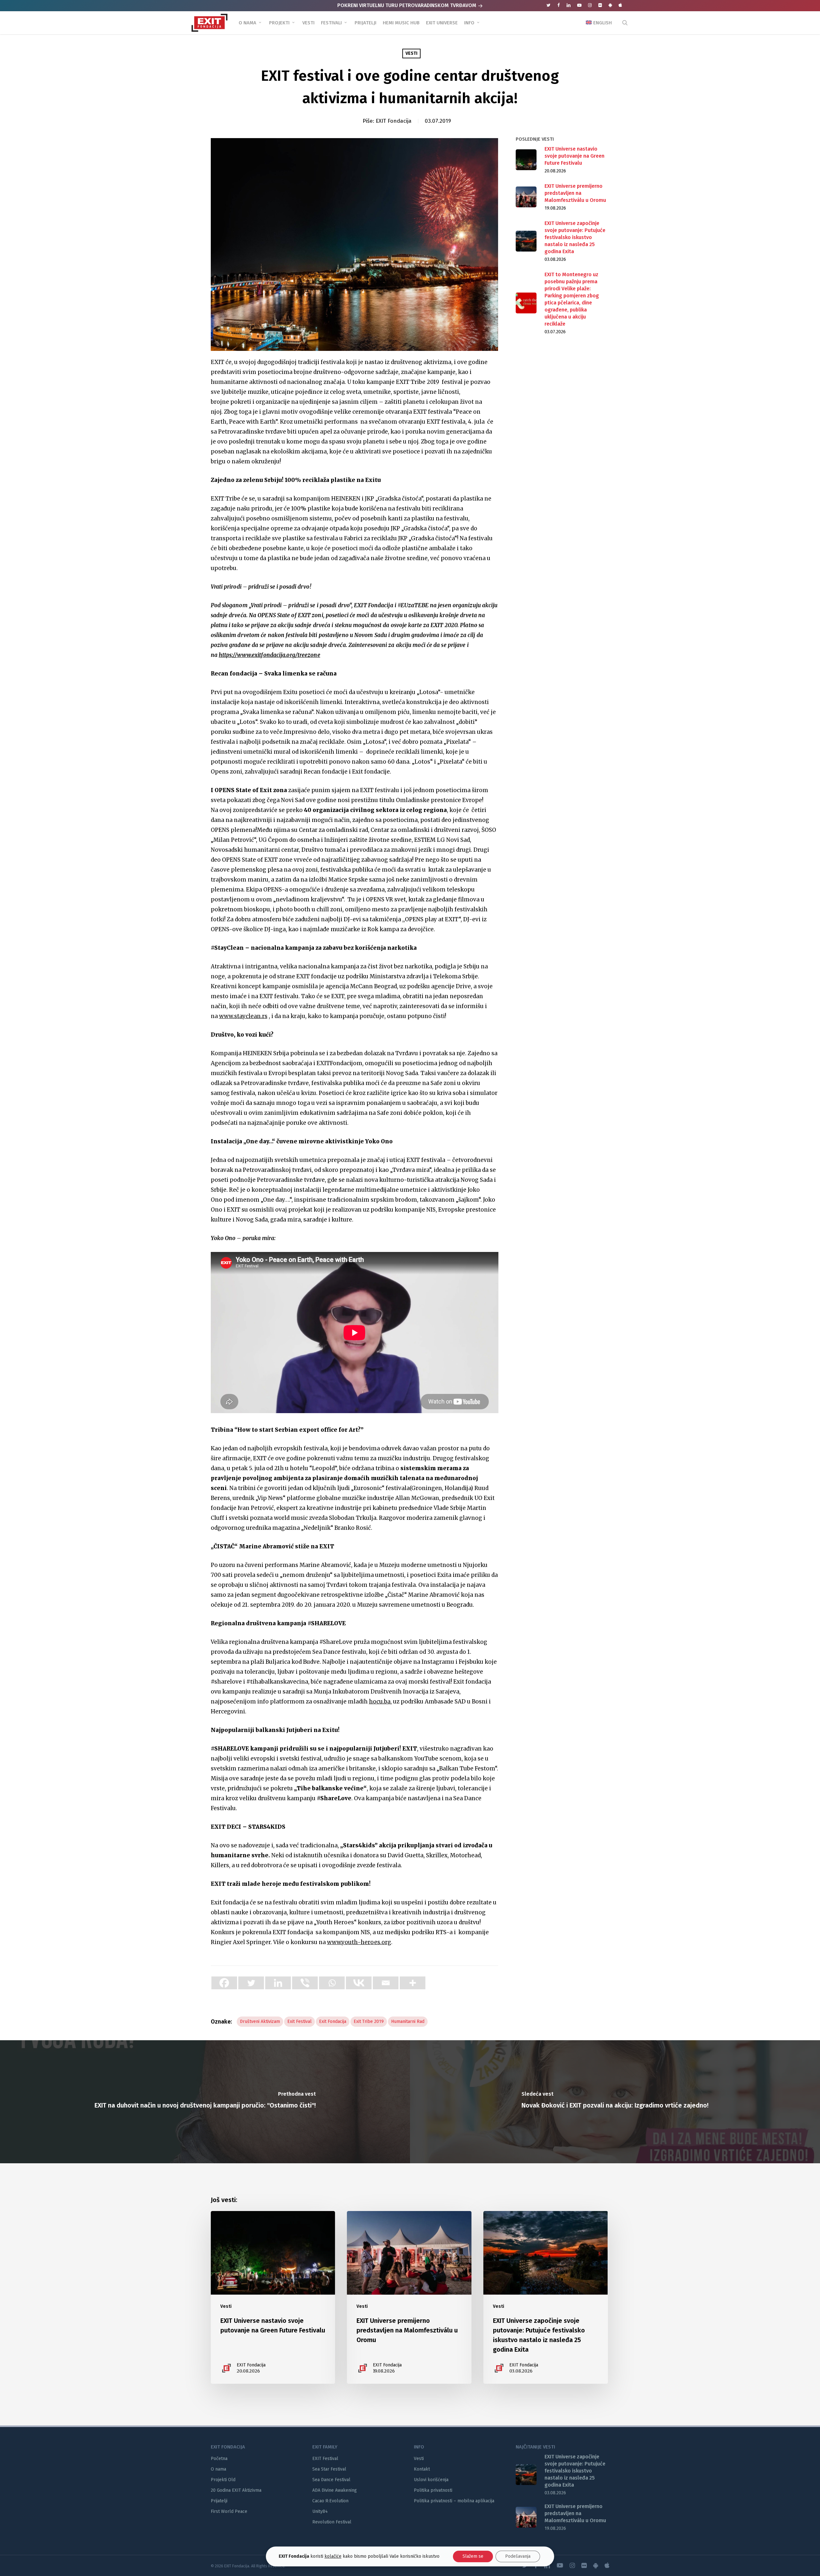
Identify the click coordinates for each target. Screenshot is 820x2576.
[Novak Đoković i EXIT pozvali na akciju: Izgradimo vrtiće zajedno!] (615, 2102)
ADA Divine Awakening (335, 2490)
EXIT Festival (325, 2459)
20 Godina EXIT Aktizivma (236, 2490)
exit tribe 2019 (369, 2021)
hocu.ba (380, 1702)
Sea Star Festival (329, 2469)
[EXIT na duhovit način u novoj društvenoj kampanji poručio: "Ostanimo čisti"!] (205, 2102)
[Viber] (305, 1983)
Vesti (411, 53)
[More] (413, 1983)
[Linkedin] (278, 1983)
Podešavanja (518, 2556)
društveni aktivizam (260, 2021)
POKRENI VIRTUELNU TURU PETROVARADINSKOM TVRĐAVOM (407, 5)
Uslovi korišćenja (431, 2480)
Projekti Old (223, 2480)
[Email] (386, 1983)
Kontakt (422, 2469)
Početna (219, 2459)
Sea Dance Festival (331, 2480)
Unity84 (320, 2511)
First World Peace (229, 2511)
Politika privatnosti (433, 2490)
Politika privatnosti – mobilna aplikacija (454, 2501)
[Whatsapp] (332, 1983)
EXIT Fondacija (394, 121)
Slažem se (473, 2556)
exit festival (299, 2021)
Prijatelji (219, 2501)
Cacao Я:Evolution (330, 2501)
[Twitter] (251, 1983)
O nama (218, 2469)
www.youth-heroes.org (359, 1942)
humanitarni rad (408, 2021)
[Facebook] (224, 1983)
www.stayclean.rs (243, 1016)
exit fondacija (333, 2021)
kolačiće (333, 2556)
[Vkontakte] (359, 1983)
